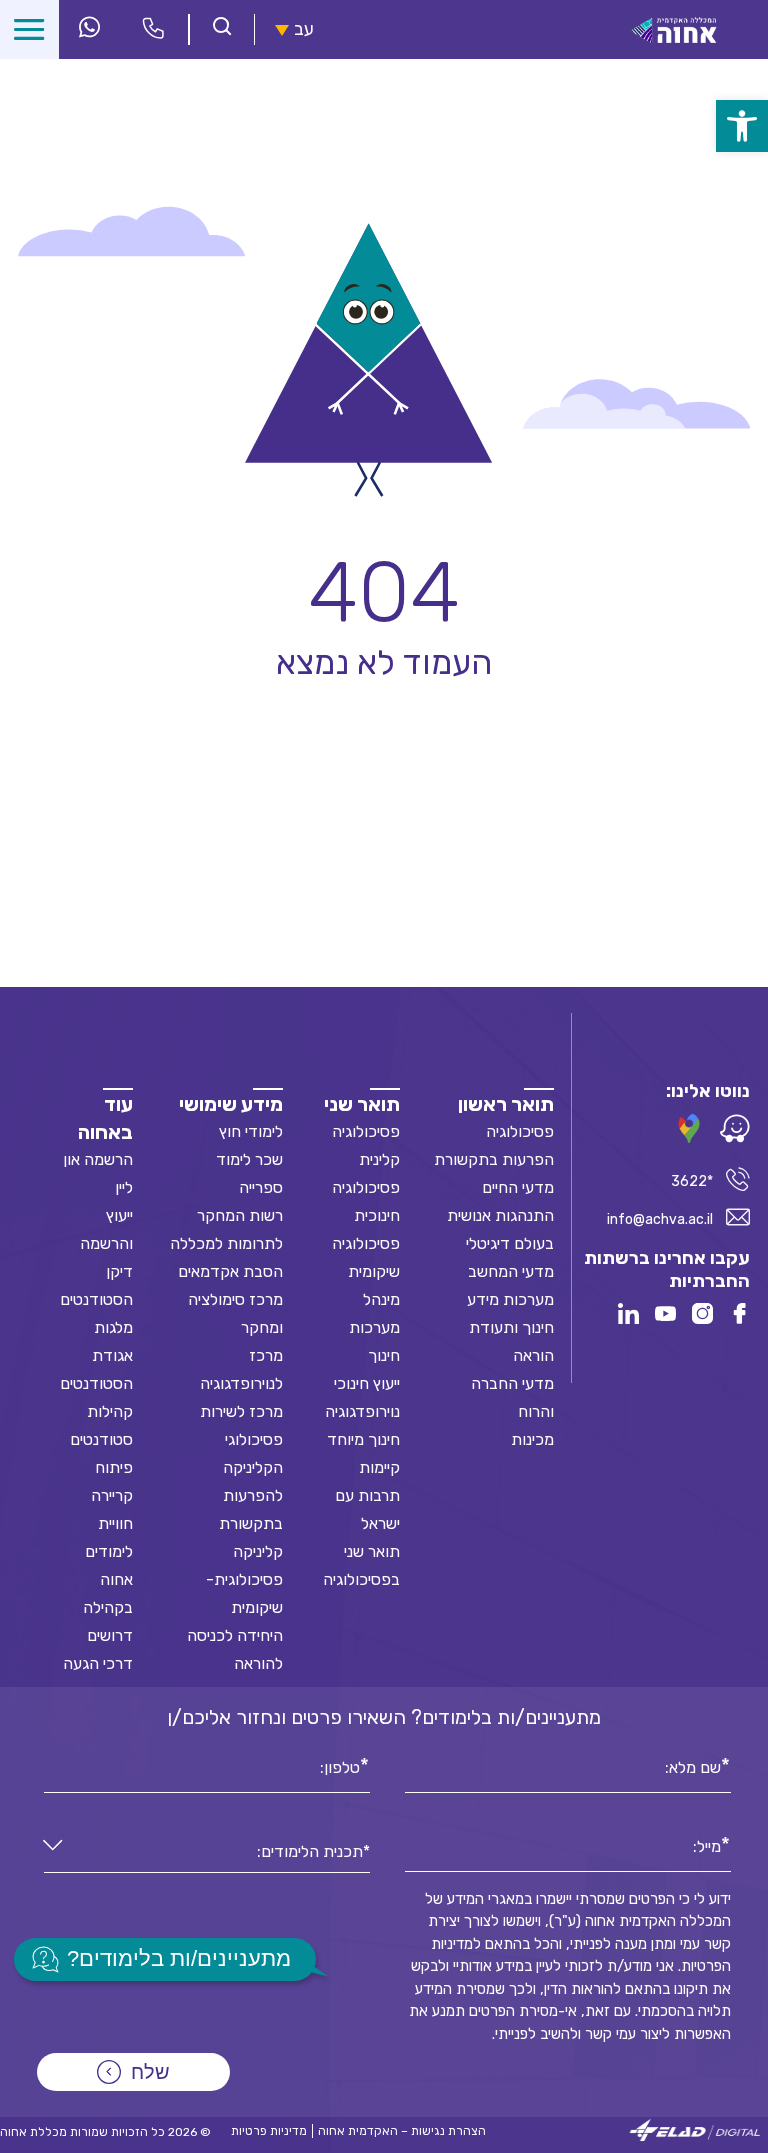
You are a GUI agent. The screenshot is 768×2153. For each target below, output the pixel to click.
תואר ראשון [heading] (506, 1104)
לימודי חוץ (251, 1131)
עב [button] (304, 29)
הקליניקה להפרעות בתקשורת (251, 1495)
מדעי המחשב (511, 1271)
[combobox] (207, 1852)
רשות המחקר (240, 1215)
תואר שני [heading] (362, 1104)
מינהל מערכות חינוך (374, 1327)
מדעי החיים (518, 1187)
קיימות (379, 1467)
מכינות (532, 1439)
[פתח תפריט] (29, 29)
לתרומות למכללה (226, 1243)
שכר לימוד (249, 1159)
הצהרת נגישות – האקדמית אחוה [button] (402, 2131)
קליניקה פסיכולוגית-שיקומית (244, 1579)
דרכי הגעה (98, 1663)
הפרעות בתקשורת (494, 1159)
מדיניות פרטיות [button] (269, 2131)
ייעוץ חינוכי (367, 1383)
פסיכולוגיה (520, 1131)
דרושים (110, 1635)
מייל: (707, 1845)
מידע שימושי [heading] (231, 1104)
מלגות (113, 1327)
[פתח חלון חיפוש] (222, 28)
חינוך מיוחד (363, 1439)
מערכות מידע (510, 1299)
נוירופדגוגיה (362, 1411)
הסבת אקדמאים (230, 1271)
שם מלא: (693, 1766)
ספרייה (261, 1187)
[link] (742, 126)
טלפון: (340, 1766)
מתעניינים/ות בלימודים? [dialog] (179, 1958)
